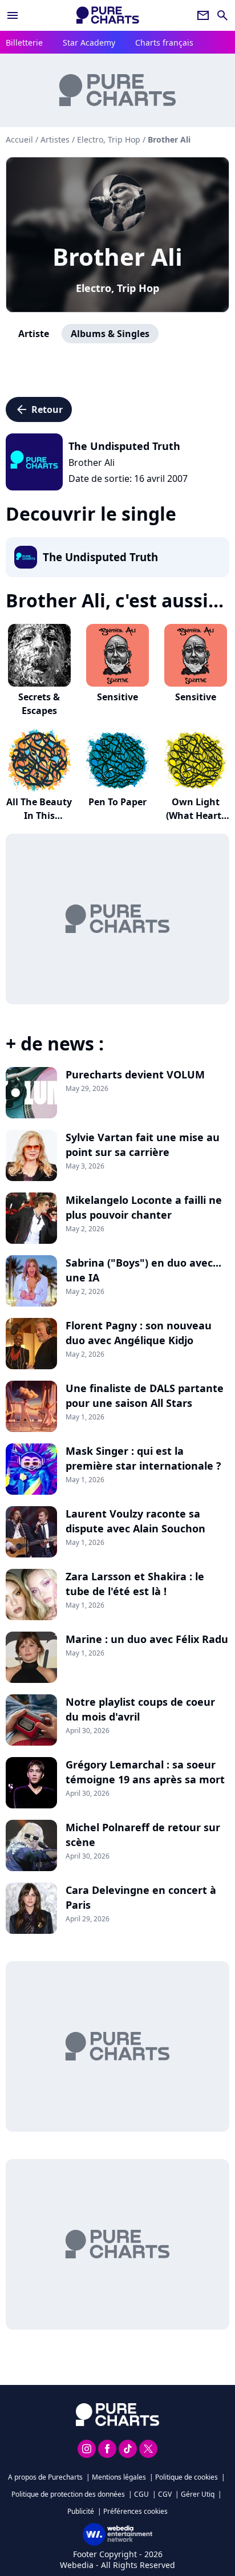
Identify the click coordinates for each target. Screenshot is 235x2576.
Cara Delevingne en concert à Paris (141, 1897)
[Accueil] (108, 15)
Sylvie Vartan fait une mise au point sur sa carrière (143, 1145)
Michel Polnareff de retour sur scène (143, 1835)
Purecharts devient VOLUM (135, 1074)
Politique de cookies (187, 2477)
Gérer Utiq (198, 2494)
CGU (141, 2494)
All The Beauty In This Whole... (39, 816)
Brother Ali (117, 256)
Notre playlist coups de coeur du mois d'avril (140, 1709)
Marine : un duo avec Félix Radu (147, 1639)
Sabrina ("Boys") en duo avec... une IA (143, 1270)
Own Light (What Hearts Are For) (196, 816)
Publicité (81, 2511)
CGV (165, 2494)
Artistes (55, 139)
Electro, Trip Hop (117, 288)
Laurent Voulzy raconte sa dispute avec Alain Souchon (135, 1521)
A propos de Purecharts (45, 2477)
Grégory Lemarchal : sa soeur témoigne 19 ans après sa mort (145, 1772)
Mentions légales (119, 2477)
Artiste (34, 334)
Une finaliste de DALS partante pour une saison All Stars (145, 1395)
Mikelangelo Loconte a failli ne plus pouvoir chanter (144, 1207)
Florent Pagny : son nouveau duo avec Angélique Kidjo (139, 1333)
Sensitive (117, 697)
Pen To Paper (117, 802)
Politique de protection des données (68, 2494)
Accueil (19, 139)
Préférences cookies (135, 2511)
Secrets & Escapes (39, 704)
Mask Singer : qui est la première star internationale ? (143, 1458)
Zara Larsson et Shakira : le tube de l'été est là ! (135, 1584)
